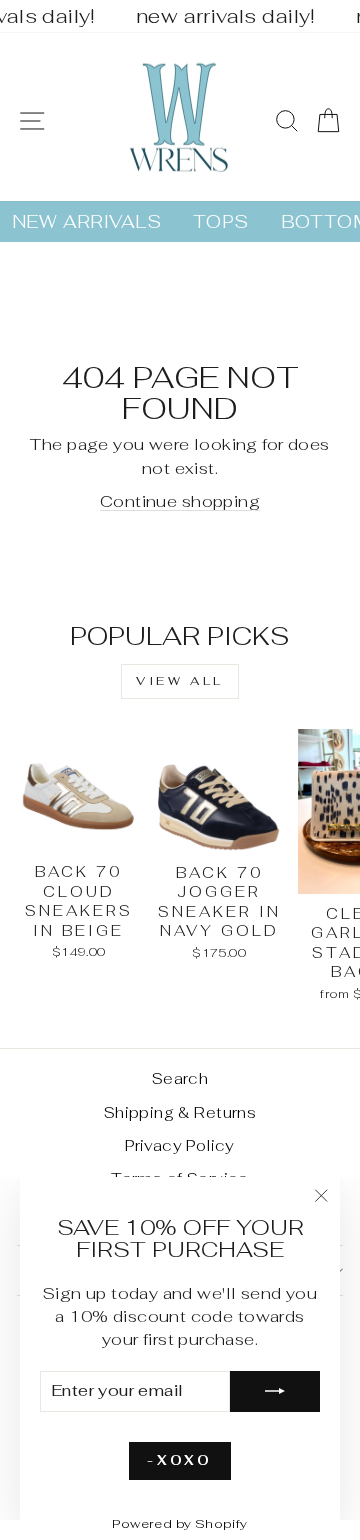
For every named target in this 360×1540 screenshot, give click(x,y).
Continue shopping (180, 501)
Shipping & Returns (180, 1112)
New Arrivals (86, 221)
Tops (221, 221)
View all (180, 681)
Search (180, 1078)
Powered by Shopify (179, 1523)
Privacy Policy (180, 1145)
